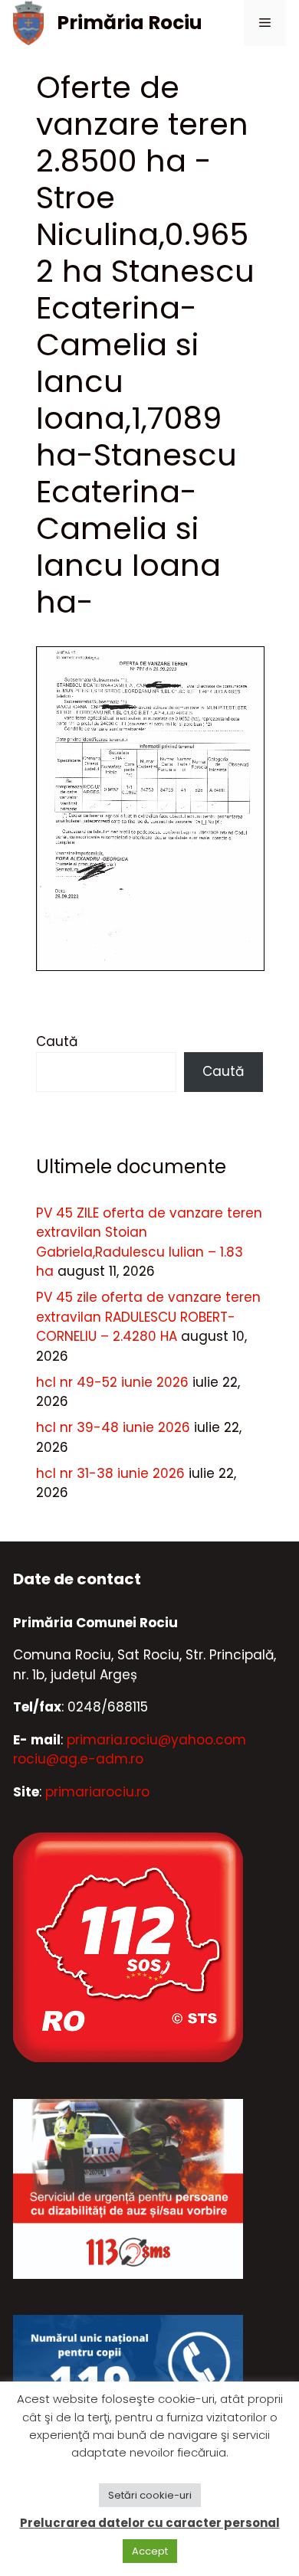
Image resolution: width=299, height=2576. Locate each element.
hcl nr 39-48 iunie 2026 (113, 1427)
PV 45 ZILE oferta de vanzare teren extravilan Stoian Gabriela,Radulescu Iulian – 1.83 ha (149, 1242)
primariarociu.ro (97, 1792)
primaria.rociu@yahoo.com (156, 1740)
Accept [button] (150, 2551)
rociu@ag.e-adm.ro (78, 1759)
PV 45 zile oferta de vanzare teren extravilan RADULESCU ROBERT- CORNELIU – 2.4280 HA (148, 1317)
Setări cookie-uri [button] (150, 2495)
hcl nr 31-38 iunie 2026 (110, 1473)
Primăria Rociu (130, 23)
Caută (57, 1041)
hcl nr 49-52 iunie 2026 (112, 1382)
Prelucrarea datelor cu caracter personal (150, 2523)
